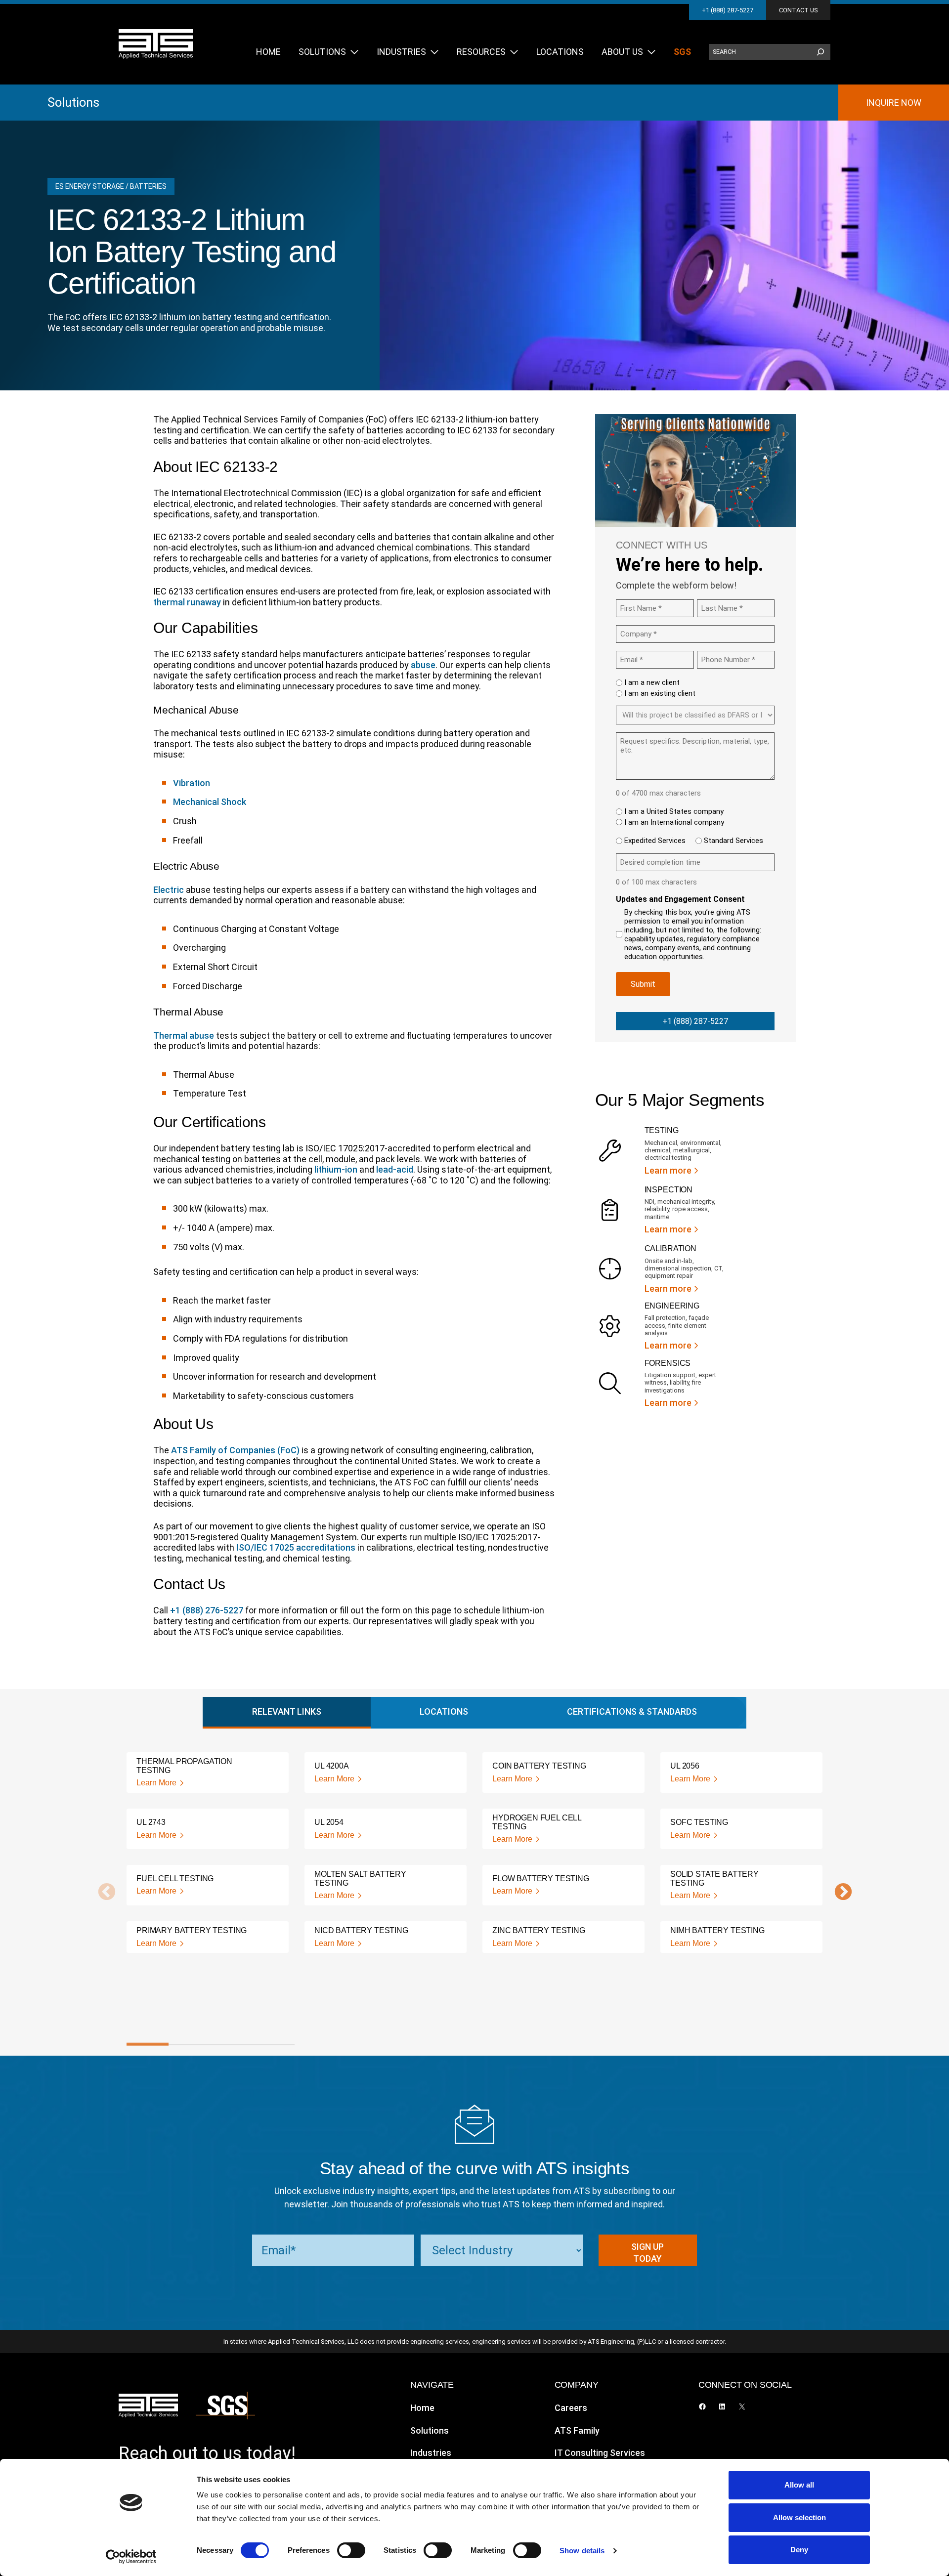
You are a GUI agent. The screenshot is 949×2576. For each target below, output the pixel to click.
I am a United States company (674, 811)
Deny (799, 2550)
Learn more (668, 1170)
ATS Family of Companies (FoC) (235, 1450)
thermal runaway (187, 602)
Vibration (192, 783)
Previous (102, 1893)
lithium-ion (336, 1169)
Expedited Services (655, 841)
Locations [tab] (444, 1711)
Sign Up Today (647, 2253)
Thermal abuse (184, 1035)
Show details (582, 2551)
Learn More (156, 1783)
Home (422, 2408)
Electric (169, 890)
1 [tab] (148, 2044)
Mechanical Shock (210, 802)
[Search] (820, 52)
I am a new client (652, 682)
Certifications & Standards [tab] (632, 1711)
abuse (423, 665)
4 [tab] (274, 2044)
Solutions (73, 102)
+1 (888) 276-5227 (207, 1610)
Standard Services (733, 841)
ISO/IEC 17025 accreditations (296, 1547)
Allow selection (799, 2517)
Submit (643, 984)
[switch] (351, 2550)
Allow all (799, 2485)
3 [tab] (232, 2044)
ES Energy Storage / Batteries (111, 186)
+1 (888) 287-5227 (728, 10)
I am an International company (674, 822)
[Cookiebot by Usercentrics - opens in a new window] (131, 2557)
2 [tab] (190, 2044)
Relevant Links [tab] (287, 1711)
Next (838, 1893)
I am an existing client (660, 693)
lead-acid (395, 1169)
